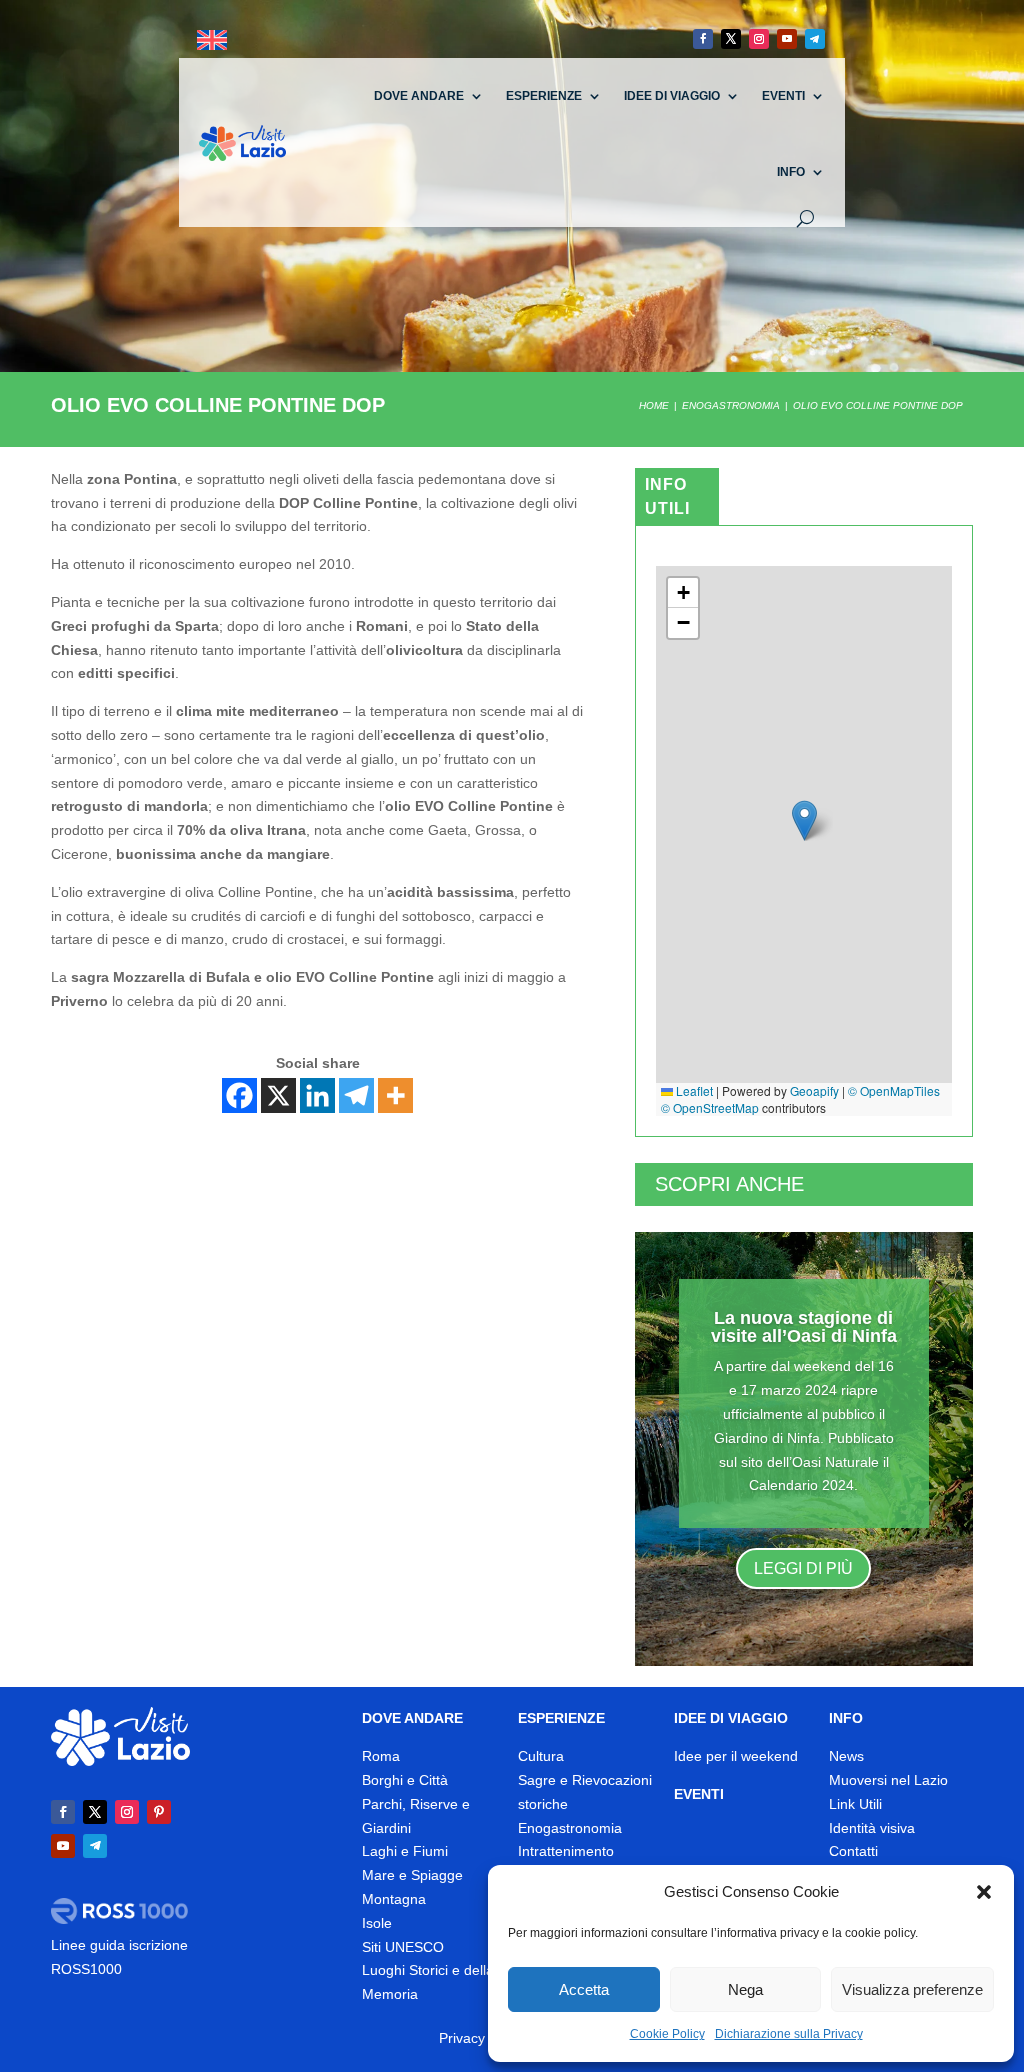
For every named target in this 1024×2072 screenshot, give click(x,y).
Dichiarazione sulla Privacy (789, 2034)
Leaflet (693, 1090)
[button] (984, 1892)
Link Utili (855, 1804)
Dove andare (419, 96)
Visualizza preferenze (912, 1989)
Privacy (462, 2038)
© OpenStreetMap (710, 1107)
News (846, 1756)
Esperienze (544, 96)
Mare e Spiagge (412, 1875)
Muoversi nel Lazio (888, 1780)
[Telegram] (356, 1095)
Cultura (541, 1756)
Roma (381, 1756)
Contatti (853, 1851)
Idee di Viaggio (672, 96)
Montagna (394, 1899)
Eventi (783, 96)
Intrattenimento (566, 1851)
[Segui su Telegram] (815, 39)
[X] (278, 1095)
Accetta (584, 1989)
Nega (745, 1989)
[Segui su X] (731, 39)
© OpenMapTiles (894, 1090)
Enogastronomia (570, 1828)
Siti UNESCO (403, 1947)
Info (791, 172)
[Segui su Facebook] (703, 39)
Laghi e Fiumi (405, 1851)
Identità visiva (872, 1828)
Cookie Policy (667, 2034)
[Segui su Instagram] (759, 39)
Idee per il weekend (736, 1756)
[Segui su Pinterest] (159, 1812)
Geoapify (814, 1090)
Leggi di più (803, 1568)
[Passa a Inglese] (212, 40)
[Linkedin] (317, 1095)
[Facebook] (239, 1095)
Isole (377, 1923)
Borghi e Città (405, 1780)
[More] (395, 1095)
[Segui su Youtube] (787, 39)
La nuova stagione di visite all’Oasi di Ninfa (804, 1327)
